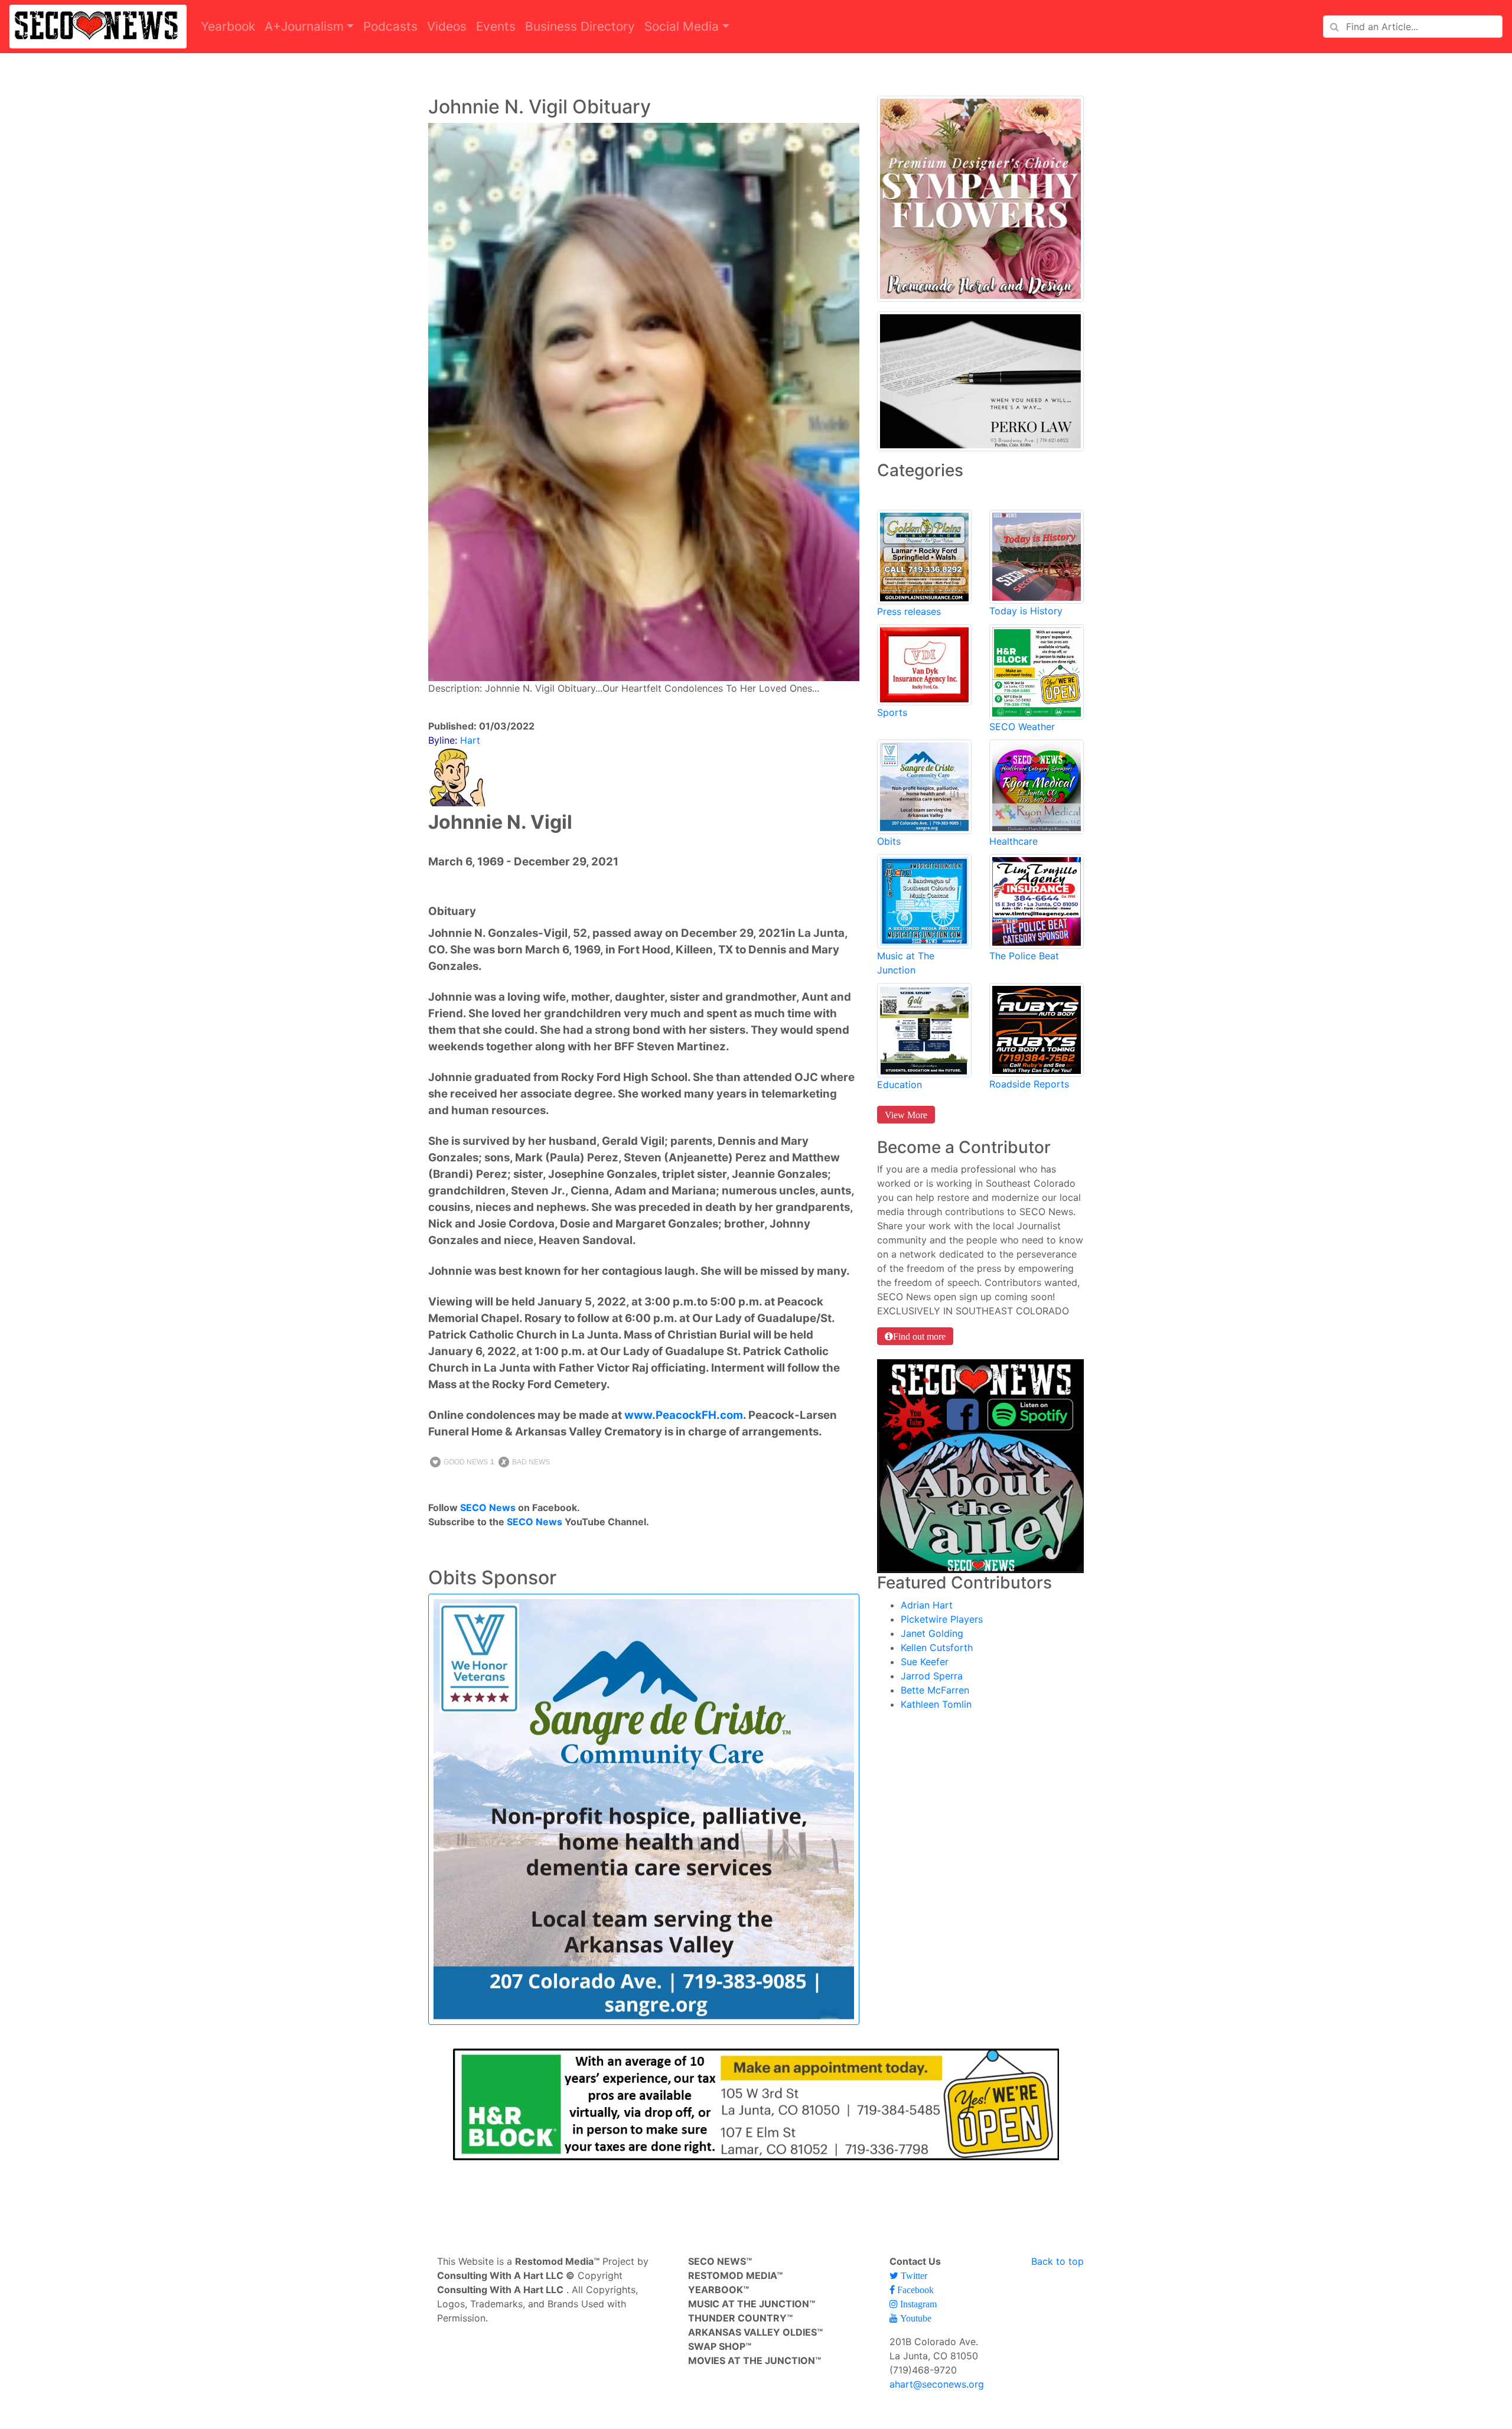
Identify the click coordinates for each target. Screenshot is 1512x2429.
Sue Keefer (925, 1662)
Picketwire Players (942, 1619)
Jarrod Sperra (932, 1676)
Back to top (1058, 2261)
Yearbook (228, 26)
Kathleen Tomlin (936, 1704)
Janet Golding (932, 1633)
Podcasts (390, 26)
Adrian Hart (927, 1605)
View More (906, 1115)
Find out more (919, 1336)
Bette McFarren (935, 1690)
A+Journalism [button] (304, 26)
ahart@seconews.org (937, 2384)
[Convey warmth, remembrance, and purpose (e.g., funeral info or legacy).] (924, 786)
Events (496, 26)
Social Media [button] (682, 26)
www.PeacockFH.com (684, 1415)
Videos (447, 26)
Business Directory (580, 26)
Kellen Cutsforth (937, 1647)
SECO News (488, 1507)
